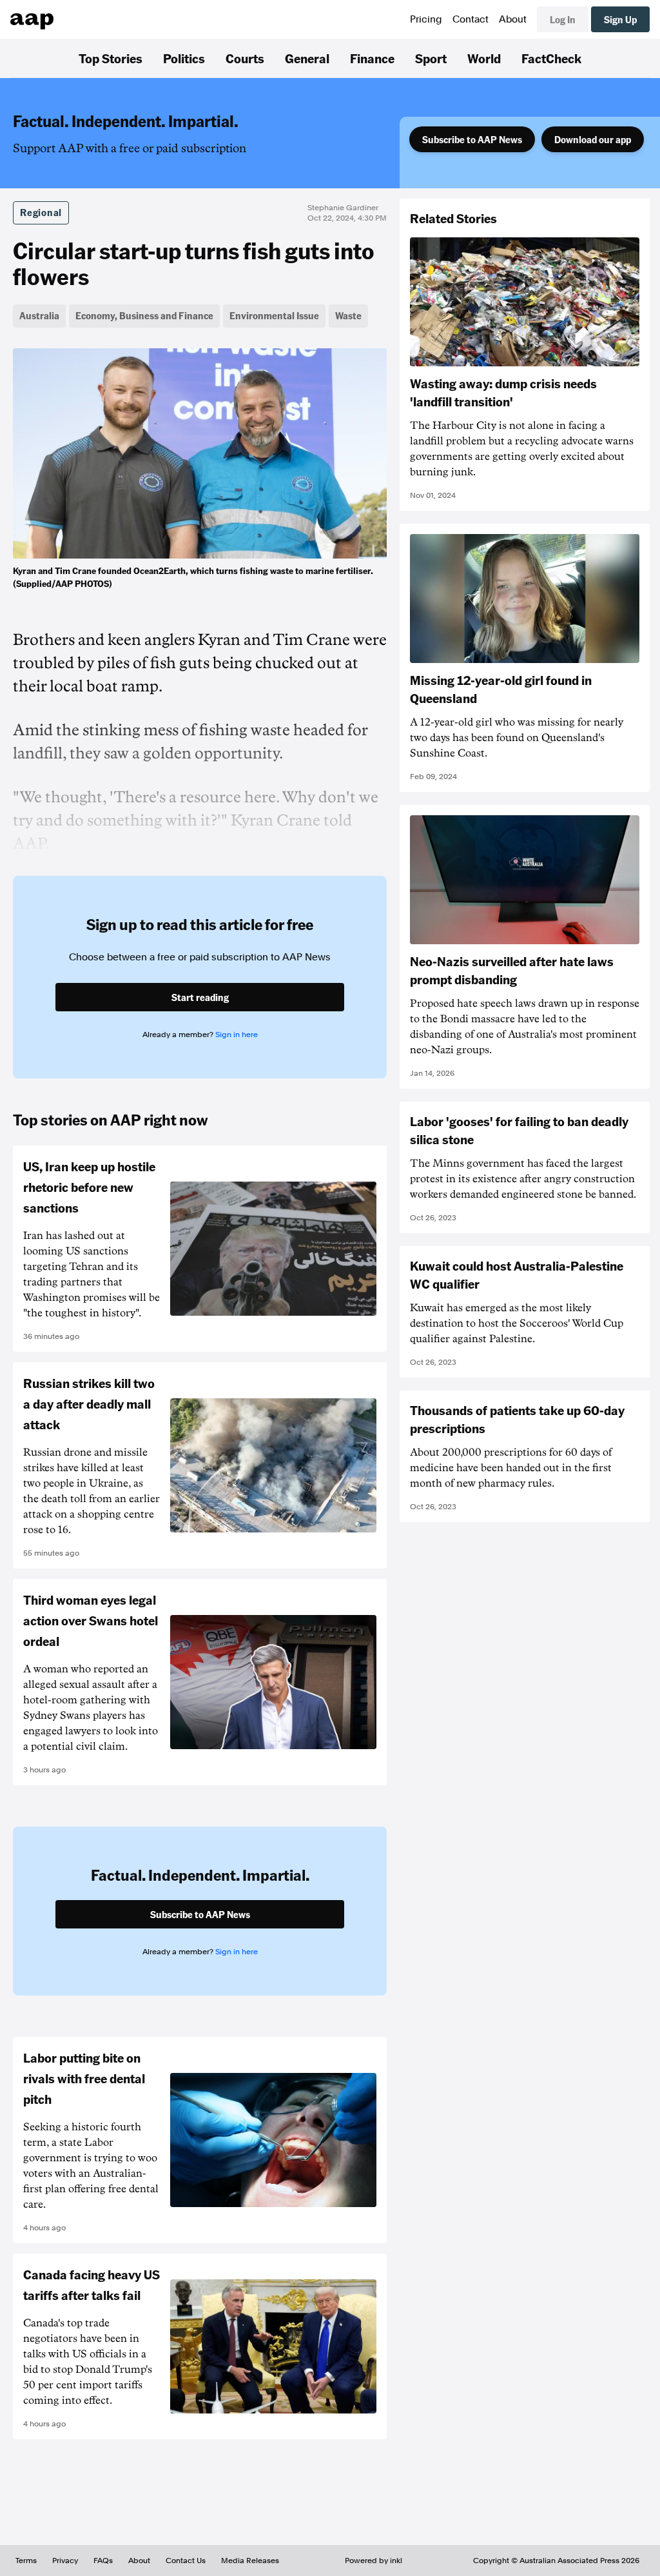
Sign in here (237, 1035)
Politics (184, 58)
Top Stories (111, 58)
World (484, 58)
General (307, 58)
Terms (26, 2561)
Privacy (65, 2561)
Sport (431, 58)
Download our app (593, 139)
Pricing (426, 19)
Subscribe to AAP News (472, 139)
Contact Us (186, 2561)
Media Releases (250, 2561)
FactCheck (551, 58)
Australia (39, 315)
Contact (471, 19)
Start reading (200, 997)
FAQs (103, 2561)
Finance (372, 58)
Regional (41, 212)
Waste (348, 315)
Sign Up (620, 19)
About (513, 19)
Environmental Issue (274, 315)
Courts (245, 58)
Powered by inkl (374, 2561)
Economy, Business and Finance (144, 315)
